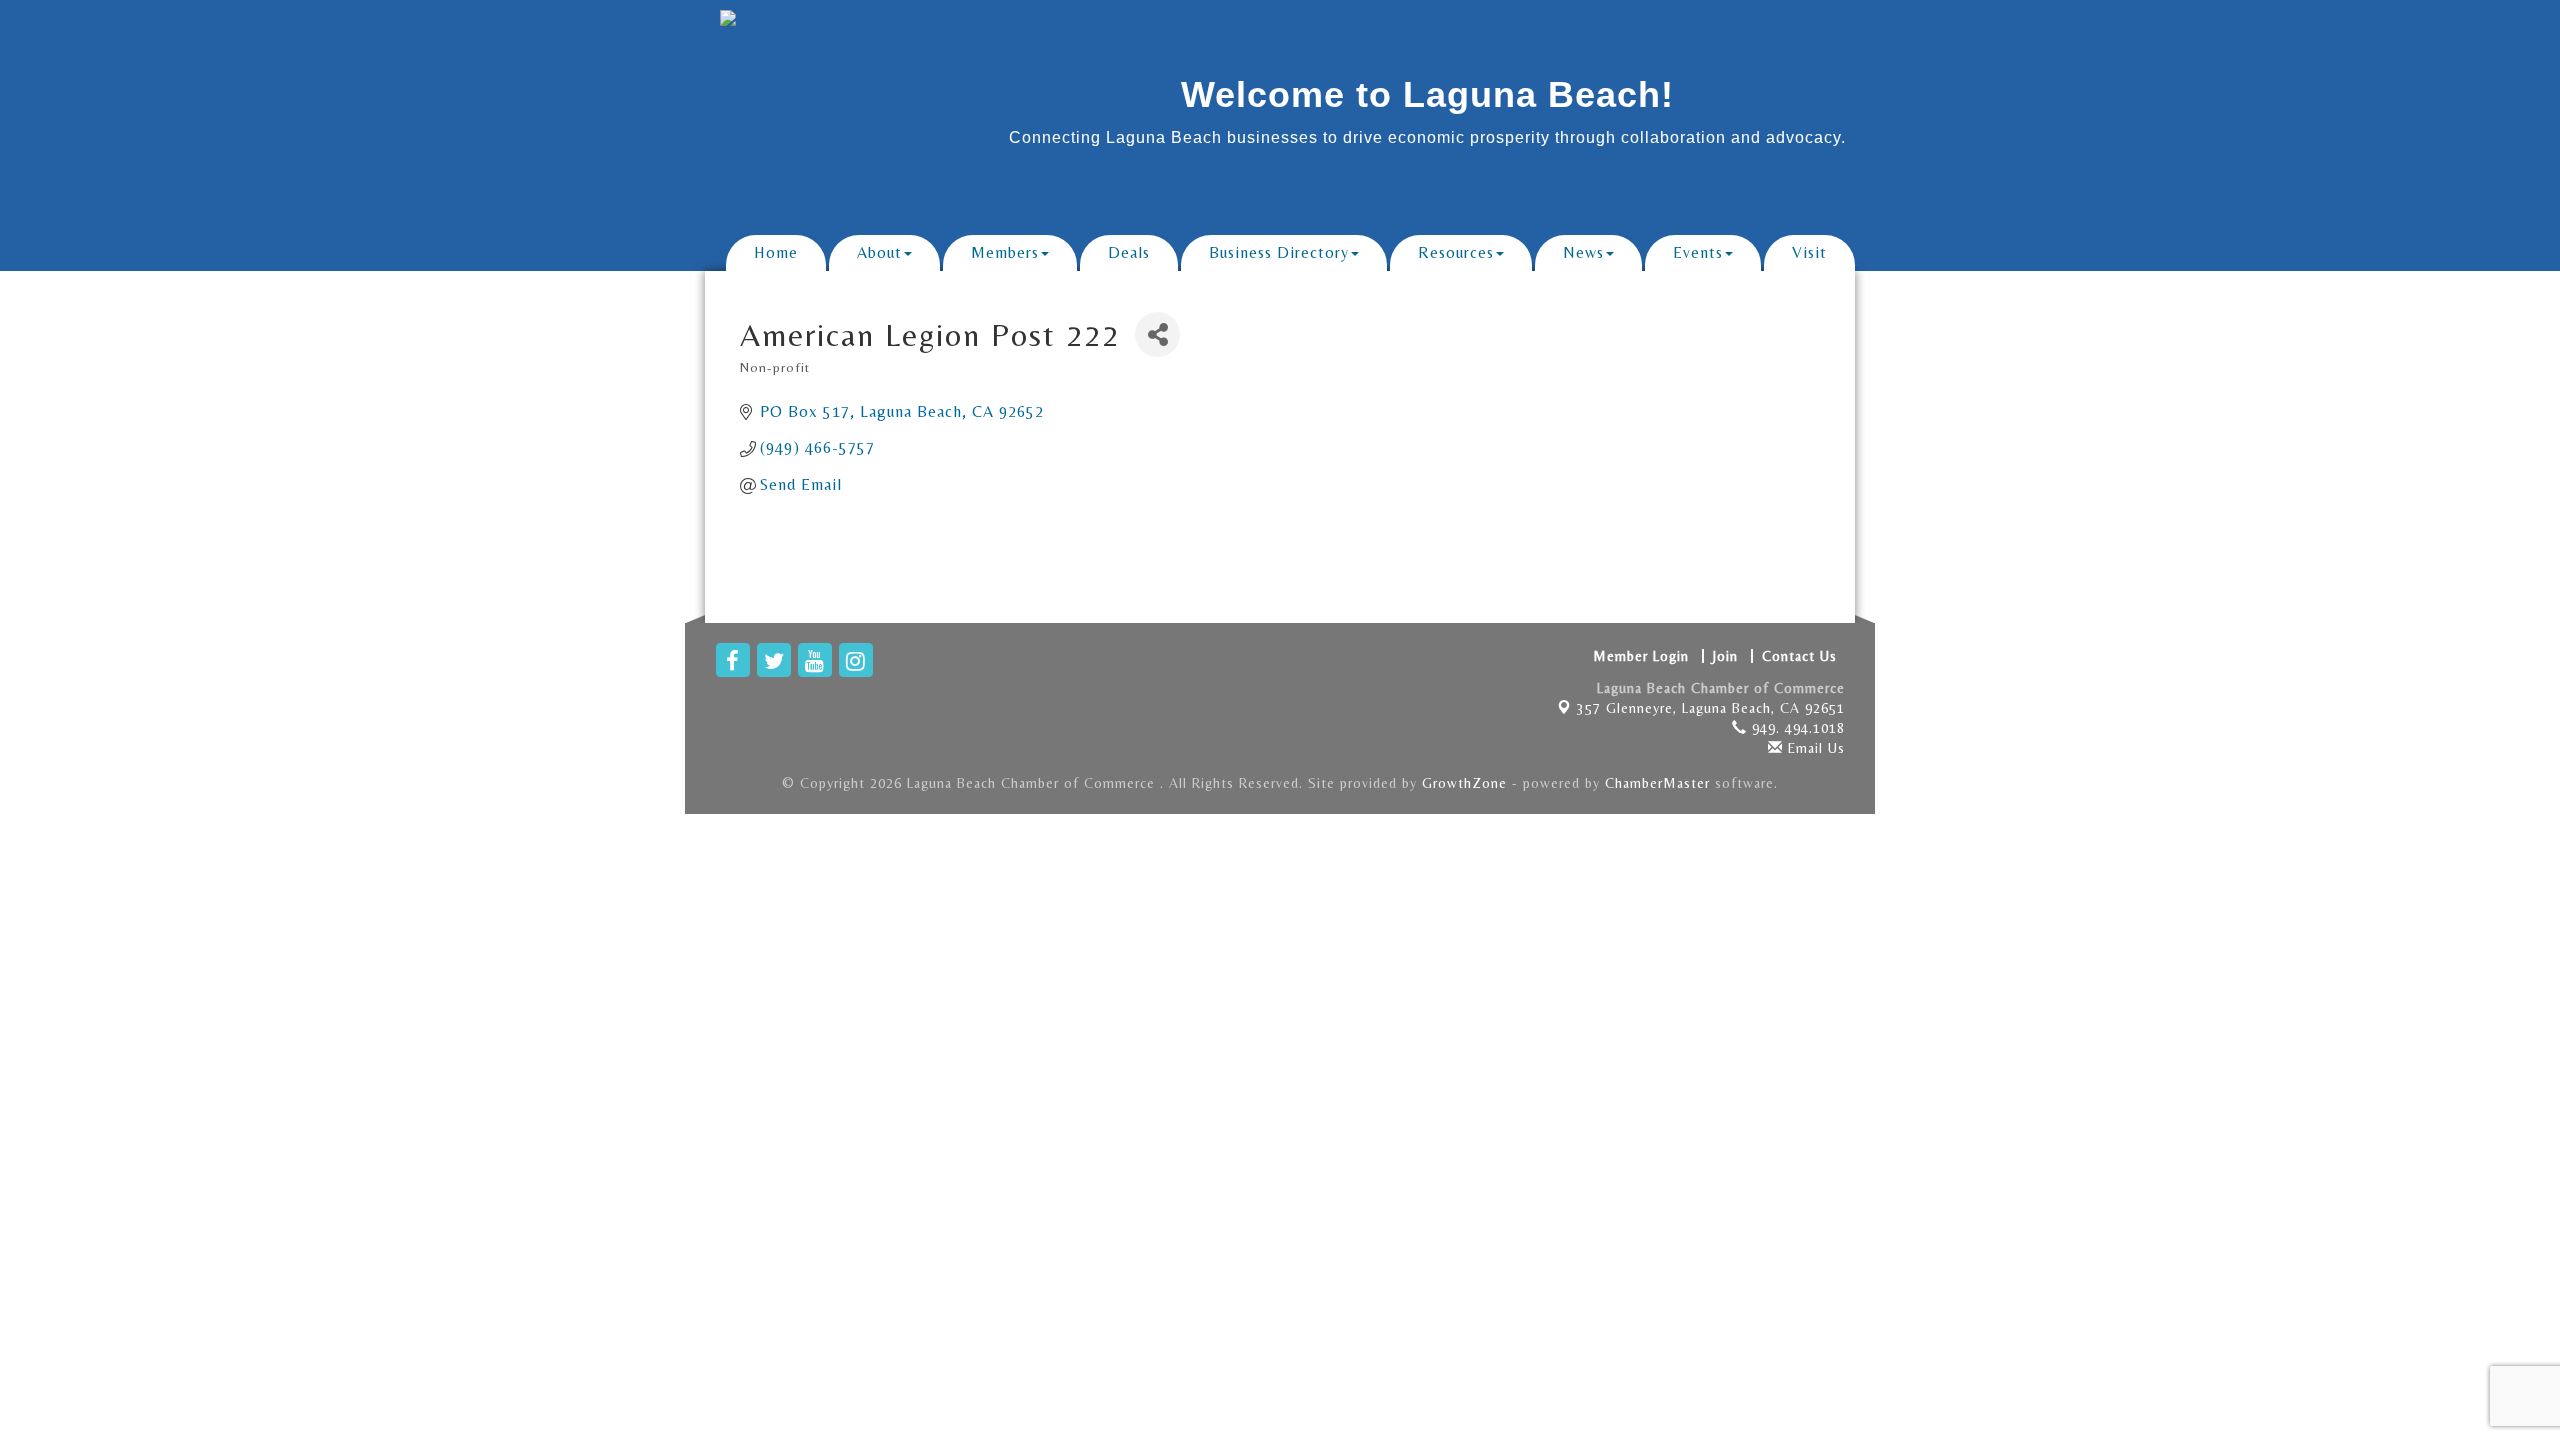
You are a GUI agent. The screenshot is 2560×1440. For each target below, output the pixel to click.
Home (776, 252)
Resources (1456, 252)
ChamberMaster (1657, 783)
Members (1005, 252)
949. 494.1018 (1796, 728)
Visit (1809, 252)
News (1583, 252)
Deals (1129, 252)
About (879, 252)
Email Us (1814, 748)
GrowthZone (1464, 783)
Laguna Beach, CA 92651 (1711, 708)
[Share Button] (1157, 334)
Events (1698, 252)
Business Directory (1279, 252)
